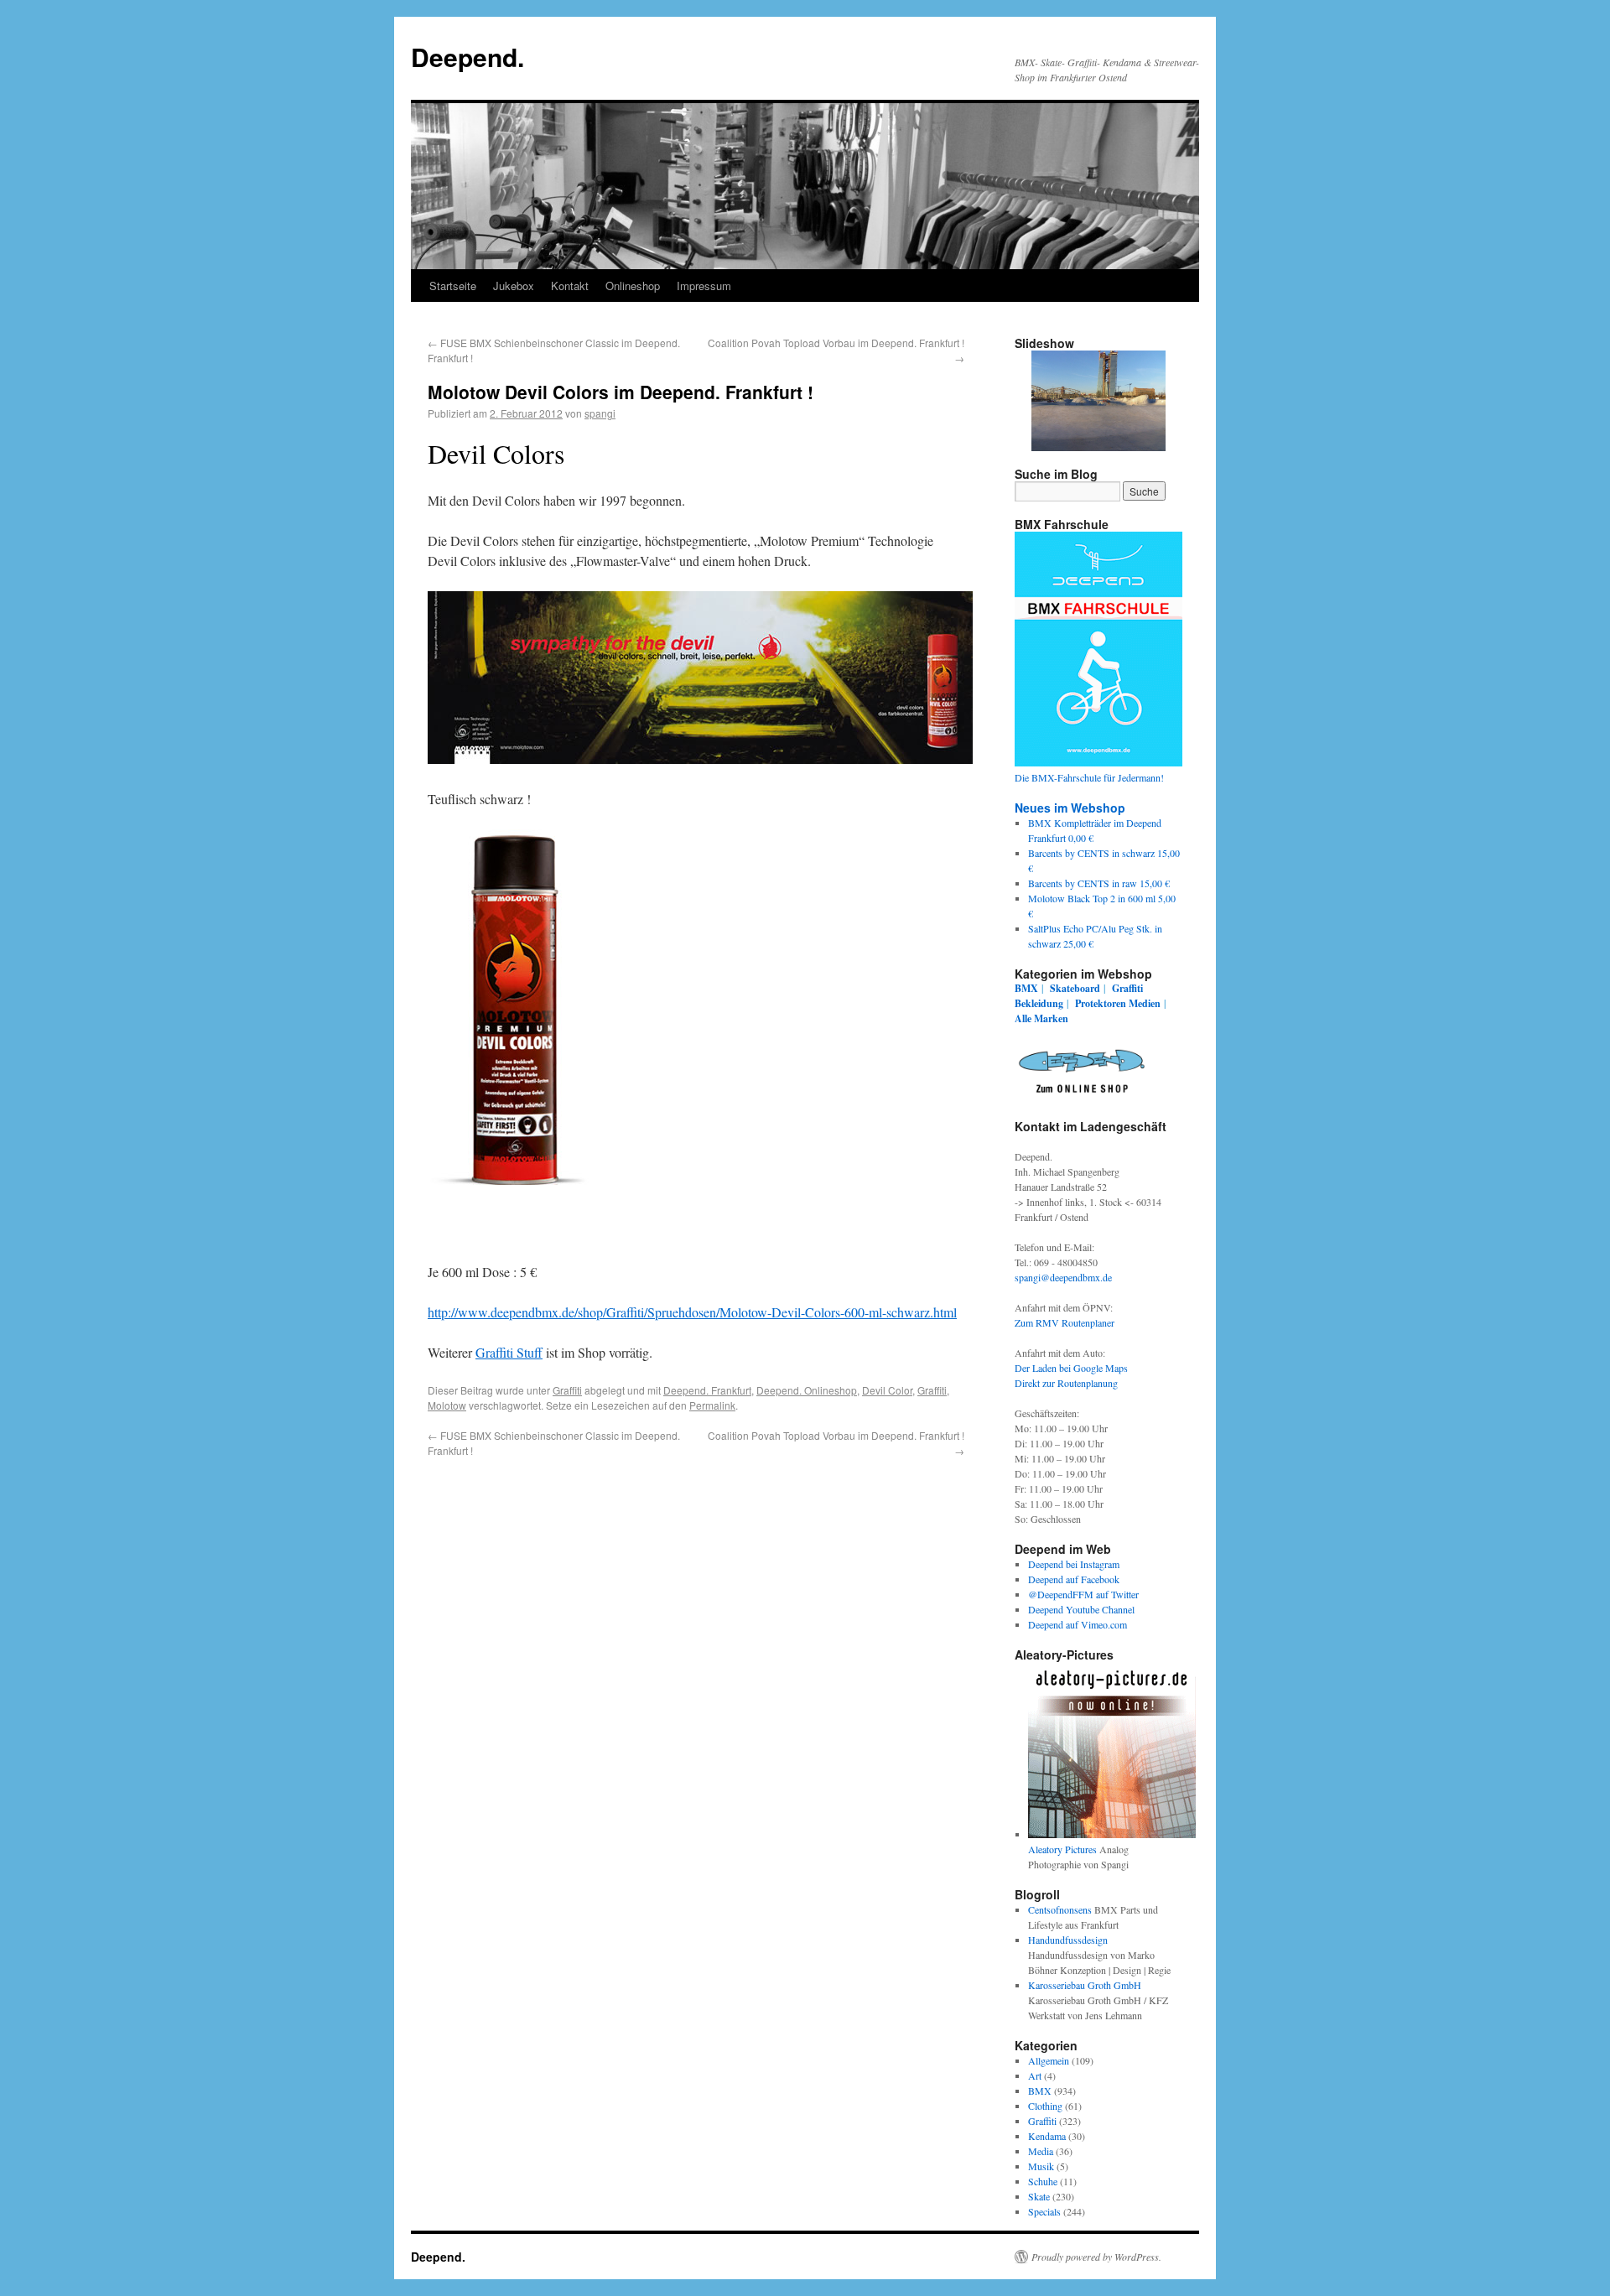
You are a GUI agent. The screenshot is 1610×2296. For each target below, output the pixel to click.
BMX (1026, 988)
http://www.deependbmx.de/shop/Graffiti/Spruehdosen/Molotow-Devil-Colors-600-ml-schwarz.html (692, 1312)
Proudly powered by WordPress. (1096, 2257)
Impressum (704, 286)
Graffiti (567, 1390)
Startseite (453, 286)
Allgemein (1049, 2060)
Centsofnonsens (1060, 1909)
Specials (1044, 2211)
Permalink (712, 1405)
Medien (1145, 1003)
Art (1035, 2075)
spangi (600, 413)
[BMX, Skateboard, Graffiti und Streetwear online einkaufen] (1082, 1096)
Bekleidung (1039, 1003)
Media (1041, 2151)
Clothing (1045, 2106)
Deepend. (467, 57)
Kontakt (570, 286)
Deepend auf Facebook (1074, 1579)
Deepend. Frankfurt (707, 1390)
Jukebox (514, 286)
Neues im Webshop (1070, 808)
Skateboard (1075, 988)
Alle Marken (1041, 1018)
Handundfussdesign (1068, 1940)
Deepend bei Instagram (1074, 1564)
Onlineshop (633, 286)
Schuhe (1043, 2181)
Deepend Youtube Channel (1081, 1609)
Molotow (447, 1405)
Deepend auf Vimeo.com (1078, 1624)
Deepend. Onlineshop (807, 1390)
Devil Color (887, 1390)
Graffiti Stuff (509, 1352)
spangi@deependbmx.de (1063, 1277)
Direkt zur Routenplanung (1066, 1383)
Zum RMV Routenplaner (1065, 1322)
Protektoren (1101, 1003)
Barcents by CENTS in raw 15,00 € (1099, 883)
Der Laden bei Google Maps (1071, 1368)
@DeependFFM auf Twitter (1083, 1594)
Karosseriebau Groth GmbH (1085, 1985)
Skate (1039, 2196)
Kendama (1047, 2136)
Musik (1041, 2166)
